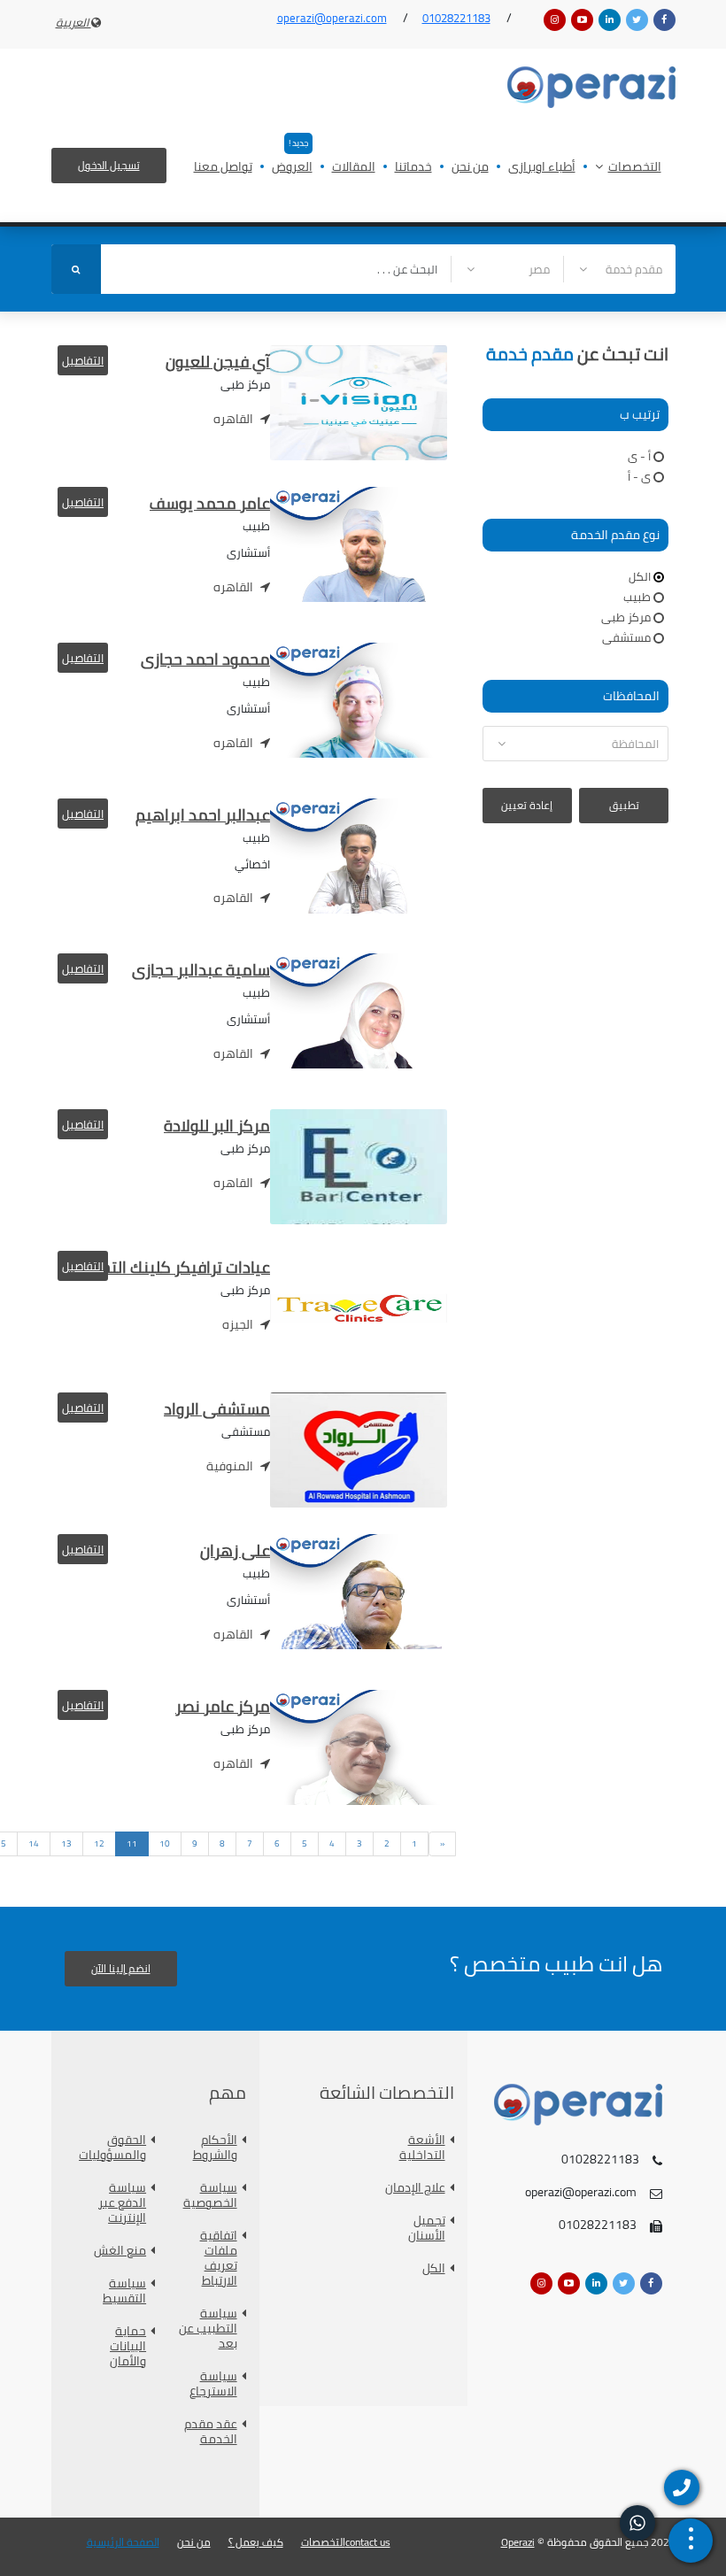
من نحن (470, 168)
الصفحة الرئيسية (123, 2542)
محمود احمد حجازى (205, 659)
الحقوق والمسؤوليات (114, 2148)
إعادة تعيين (527, 805)
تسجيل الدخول (109, 165)
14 (34, 1843)
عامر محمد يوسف (210, 503)
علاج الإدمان (415, 2188)
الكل (640, 576)
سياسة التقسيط (124, 2291)
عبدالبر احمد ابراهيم (203, 815)
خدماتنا (413, 168)
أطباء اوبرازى (542, 168)
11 (132, 1843)
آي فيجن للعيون (218, 362)
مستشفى (626, 637)
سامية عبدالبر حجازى (201, 970)
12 (99, 1843)
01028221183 (456, 18)
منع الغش (120, 2251)
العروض (292, 168)
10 (165, 1843)
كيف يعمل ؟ (256, 2542)
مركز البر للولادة (217, 1126)
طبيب (637, 597)
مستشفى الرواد (217, 1409)
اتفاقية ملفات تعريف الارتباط (219, 2258)
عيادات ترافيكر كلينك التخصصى (166, 1267)
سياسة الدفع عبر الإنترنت (122, 2203)
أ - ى (639, 456)
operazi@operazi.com (332, 18)
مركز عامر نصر (223, 1706)
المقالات (354, 168)
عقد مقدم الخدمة (211, 2432)
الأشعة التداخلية (422, 2148)
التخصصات (635, 168)
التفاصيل (83, 360)
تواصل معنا (223, 168)
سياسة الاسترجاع (213, 2384)
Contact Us (368, 2542)
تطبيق (624, 805)
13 (66, 1843)
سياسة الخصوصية (210, 2195)
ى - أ (639, 476)
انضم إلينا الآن (121, 1968)
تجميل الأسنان (427, 2228)
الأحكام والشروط (215, 2148)
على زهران (235, 1550)
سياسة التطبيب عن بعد (208, 2329)
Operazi (518, 2542)
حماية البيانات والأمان (128, 2346)
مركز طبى (626, 617)
